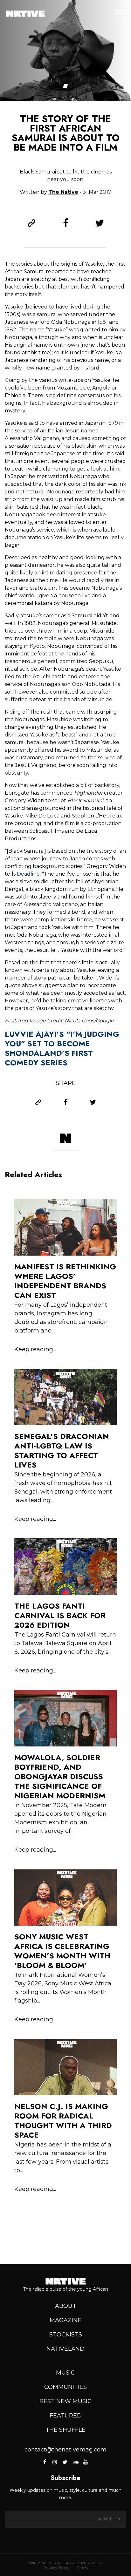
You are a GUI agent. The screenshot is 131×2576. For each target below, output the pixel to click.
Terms (82, 2568)
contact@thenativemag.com (65, 2450)
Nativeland (65, 2349)
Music (65, 2373)
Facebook (45, 2462)
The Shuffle (65, 2430)
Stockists (66, 2335)
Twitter (65, 2462)
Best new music (65, 2401)
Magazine (65, 2320)
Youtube (86, 2462)
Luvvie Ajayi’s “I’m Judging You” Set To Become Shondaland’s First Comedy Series (62, 1048)
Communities (65, 2387)
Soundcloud (75, 2462)
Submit (105, 2519)
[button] (66, 86)
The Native (63, 192)
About (66, 2306)
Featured (66, 2416)
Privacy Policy (56, 2568)
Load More (65, 2221)
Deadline (28, 874)
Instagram (55, 2462)
